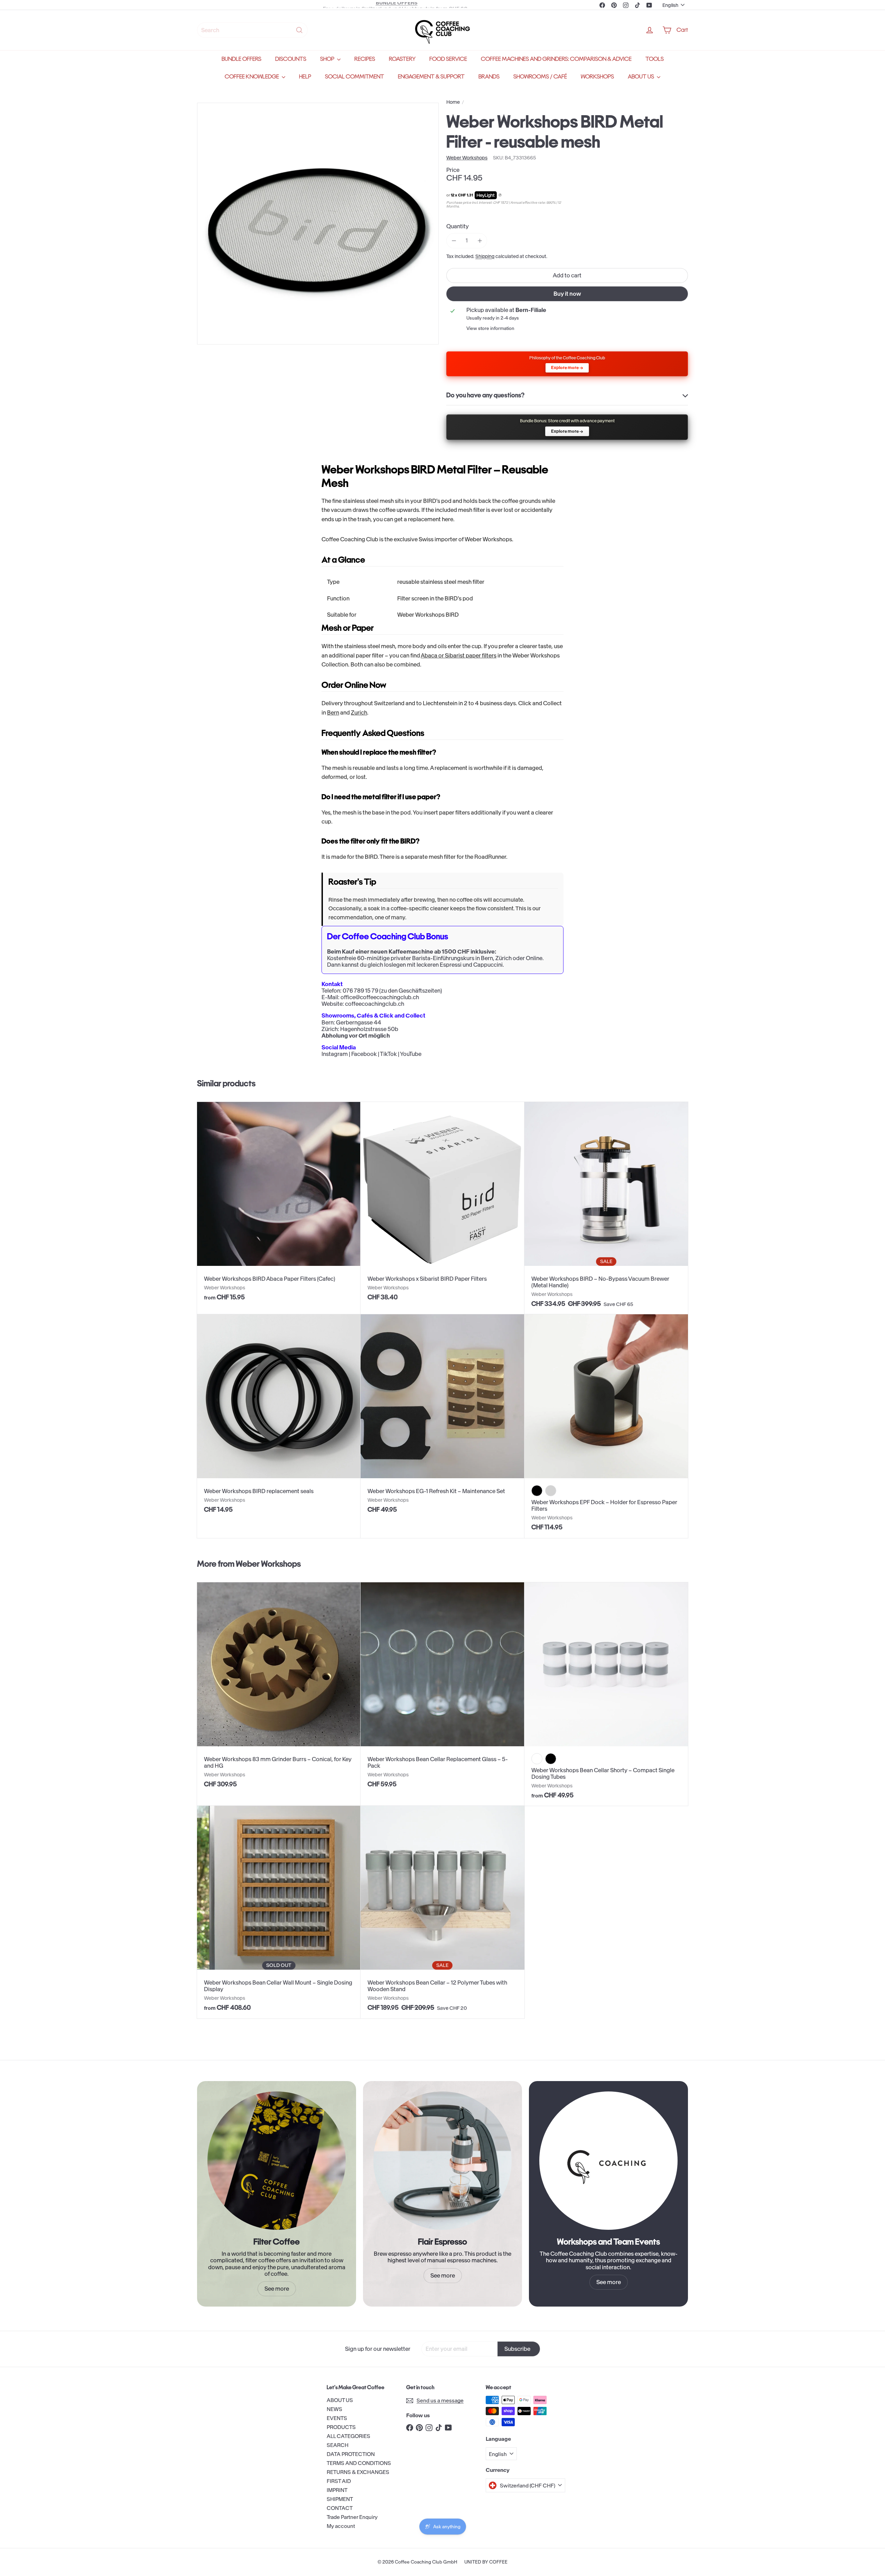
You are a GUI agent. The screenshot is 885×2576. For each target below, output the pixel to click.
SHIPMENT (340, 2499)
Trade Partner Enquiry (352, 2517)
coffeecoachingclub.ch (375, 1004)
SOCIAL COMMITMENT (355, 77)
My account (341, 2526)
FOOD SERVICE (448, 59)
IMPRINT (337, 2490)
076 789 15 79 (360, 991)
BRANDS (489, 77)
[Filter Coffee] (277, 2161)
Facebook (364, 1054)
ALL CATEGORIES (348, 2436)
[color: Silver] (551, 1491)
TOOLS (655, 59)
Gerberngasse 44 (359, 1022)
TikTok (388, 1054)
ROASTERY (402, 59)
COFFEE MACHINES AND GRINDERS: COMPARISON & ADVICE (556, 59)
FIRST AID (339, 2481)
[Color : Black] (551, 1759)
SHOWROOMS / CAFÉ (540, 77)
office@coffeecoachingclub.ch (380, 997)
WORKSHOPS (597, 77)
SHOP (328, 59)
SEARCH (338, 2445)
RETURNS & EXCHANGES (358, 2472)
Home (453, 102)
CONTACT (340, 2508)
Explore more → (567, 367)
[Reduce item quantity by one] (454, 241)
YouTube (411, 1054)
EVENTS (337, 2418)
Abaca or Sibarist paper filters (459, 655)
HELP (305, 77)
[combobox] (252, 30)
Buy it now (567, 294)
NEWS (334, 2409)
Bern (333, 712)
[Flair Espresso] (442, 2161)
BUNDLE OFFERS (241, 59)
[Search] (299, 30)
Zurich (359, 712)
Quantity (458, 226)
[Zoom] (318, 224)
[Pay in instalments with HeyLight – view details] (500, 195)
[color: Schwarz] (537, 1491)
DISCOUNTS (291, 59)
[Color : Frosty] (537, 1759)
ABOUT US (641, 77)
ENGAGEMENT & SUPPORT (431, 77)
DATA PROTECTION (351, 2454)
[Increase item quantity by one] (480, 241)
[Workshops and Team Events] (608, 2161)
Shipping (485, 256)
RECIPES (365, 59)
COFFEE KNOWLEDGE (252, 77)
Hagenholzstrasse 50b (369, 1029)
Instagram (335, 1054)
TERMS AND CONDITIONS (359, 2463)
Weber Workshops (268, 1564)
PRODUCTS (341, 2427)
